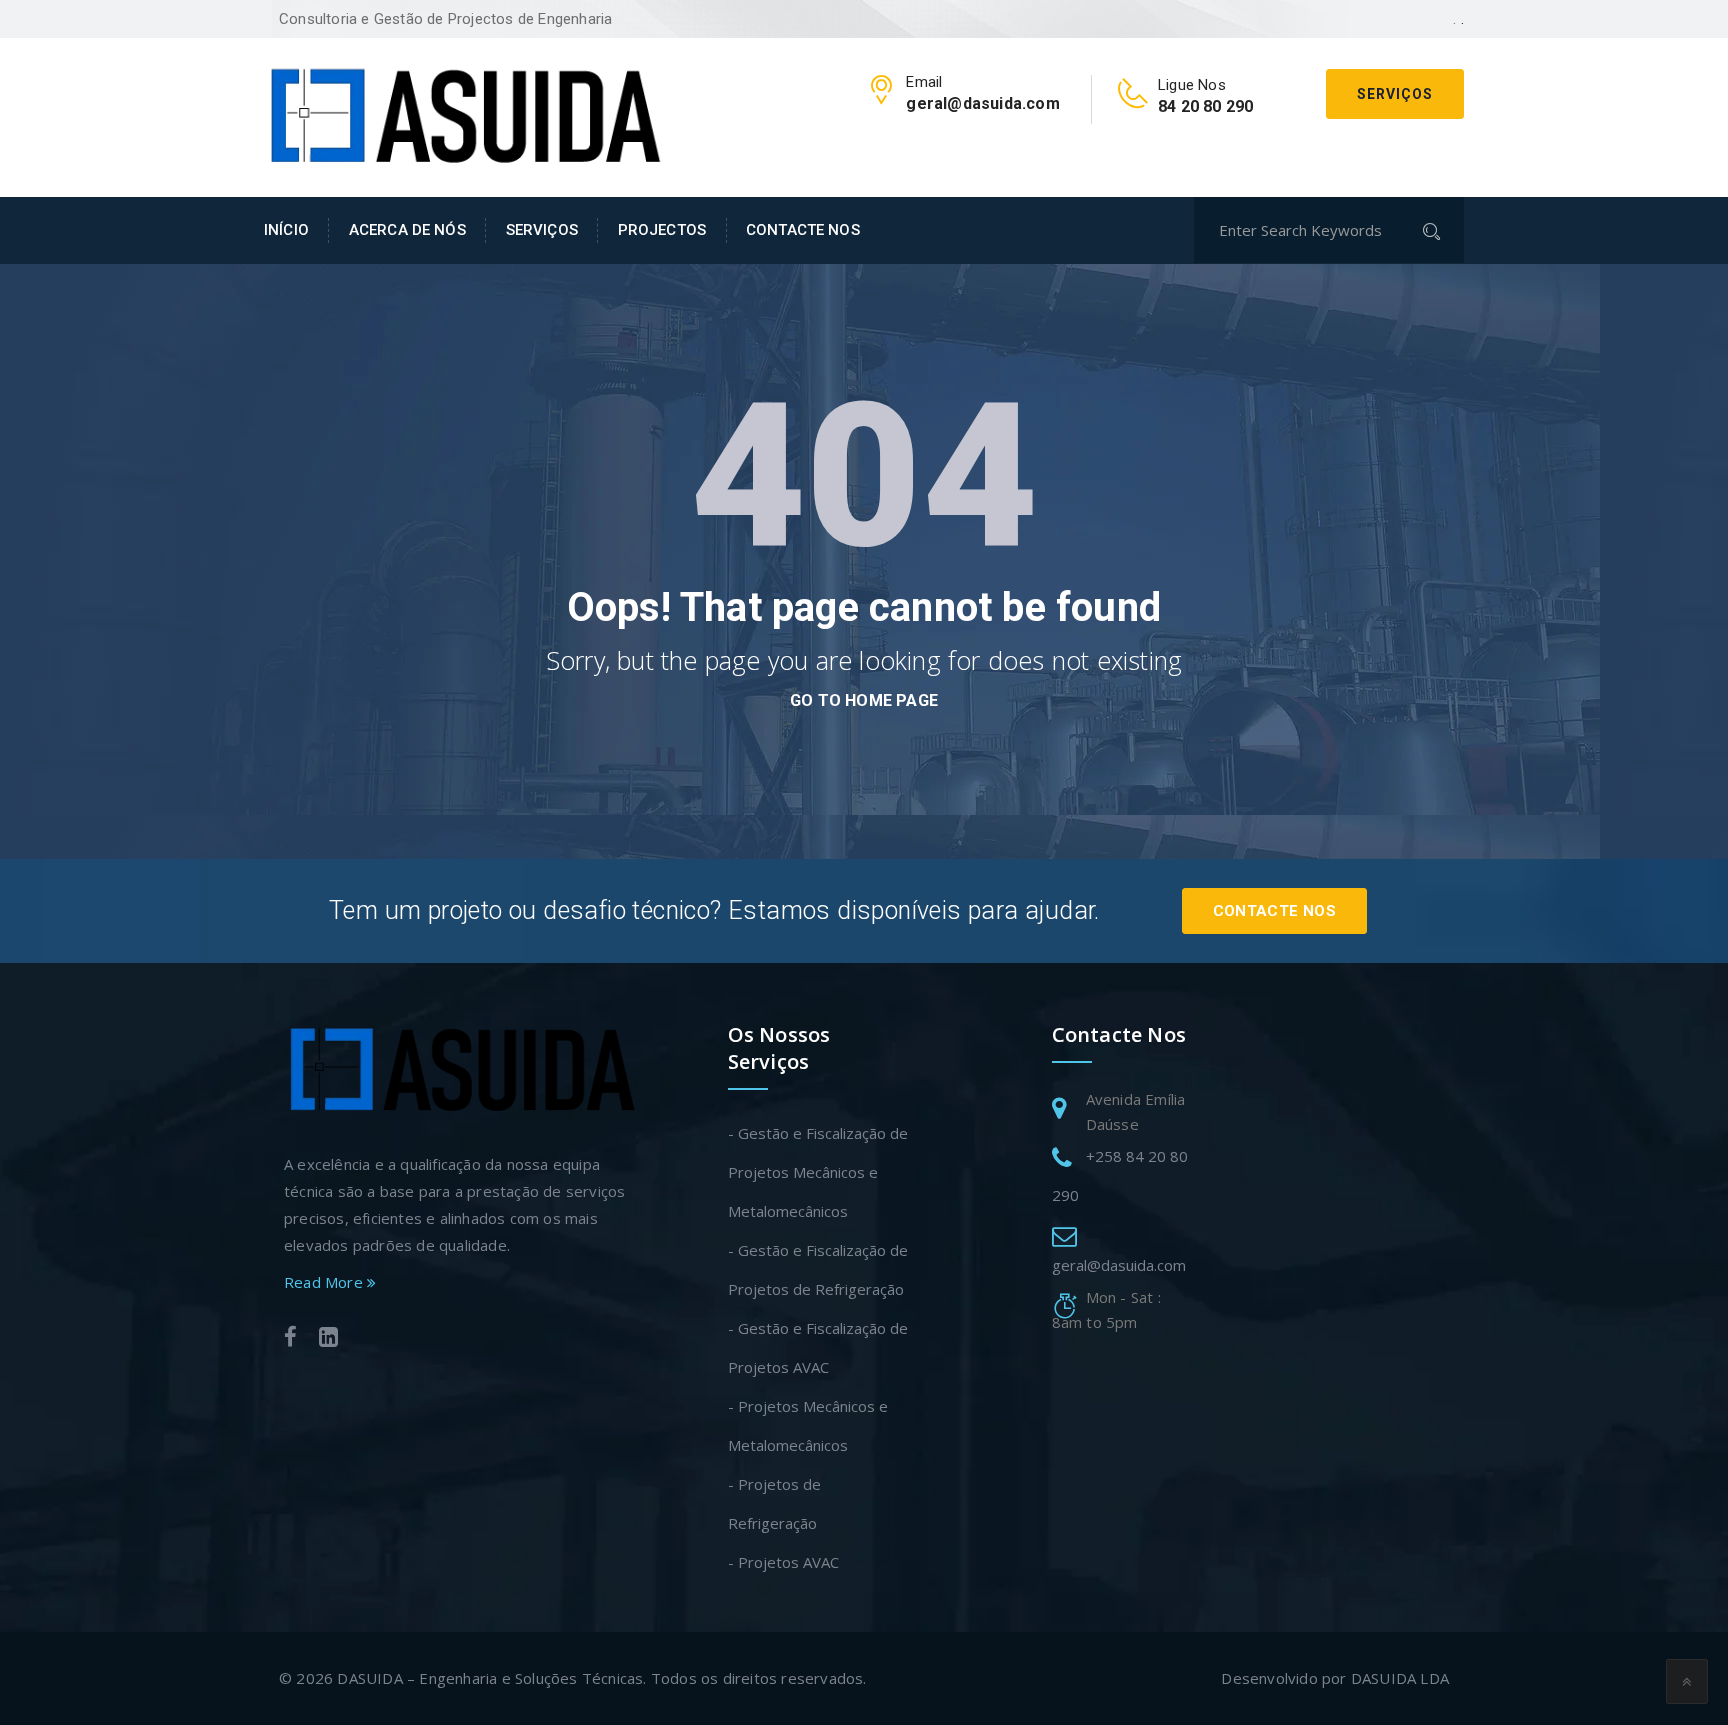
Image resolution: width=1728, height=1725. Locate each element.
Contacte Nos (1275, 911)
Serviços (1395, 94)
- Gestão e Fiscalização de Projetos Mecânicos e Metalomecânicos (818, 1172)
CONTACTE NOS (803, 230)
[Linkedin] (328, 1339)
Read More (325, 1282)
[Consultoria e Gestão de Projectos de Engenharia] (464, 115)
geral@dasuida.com (1119, 1265)
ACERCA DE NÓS (407, 230)
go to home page (864, 700)
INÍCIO (286, 230)
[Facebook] (290, 1339)
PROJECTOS (662, 230)
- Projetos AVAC (783, 1562)
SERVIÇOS (542, 230)
